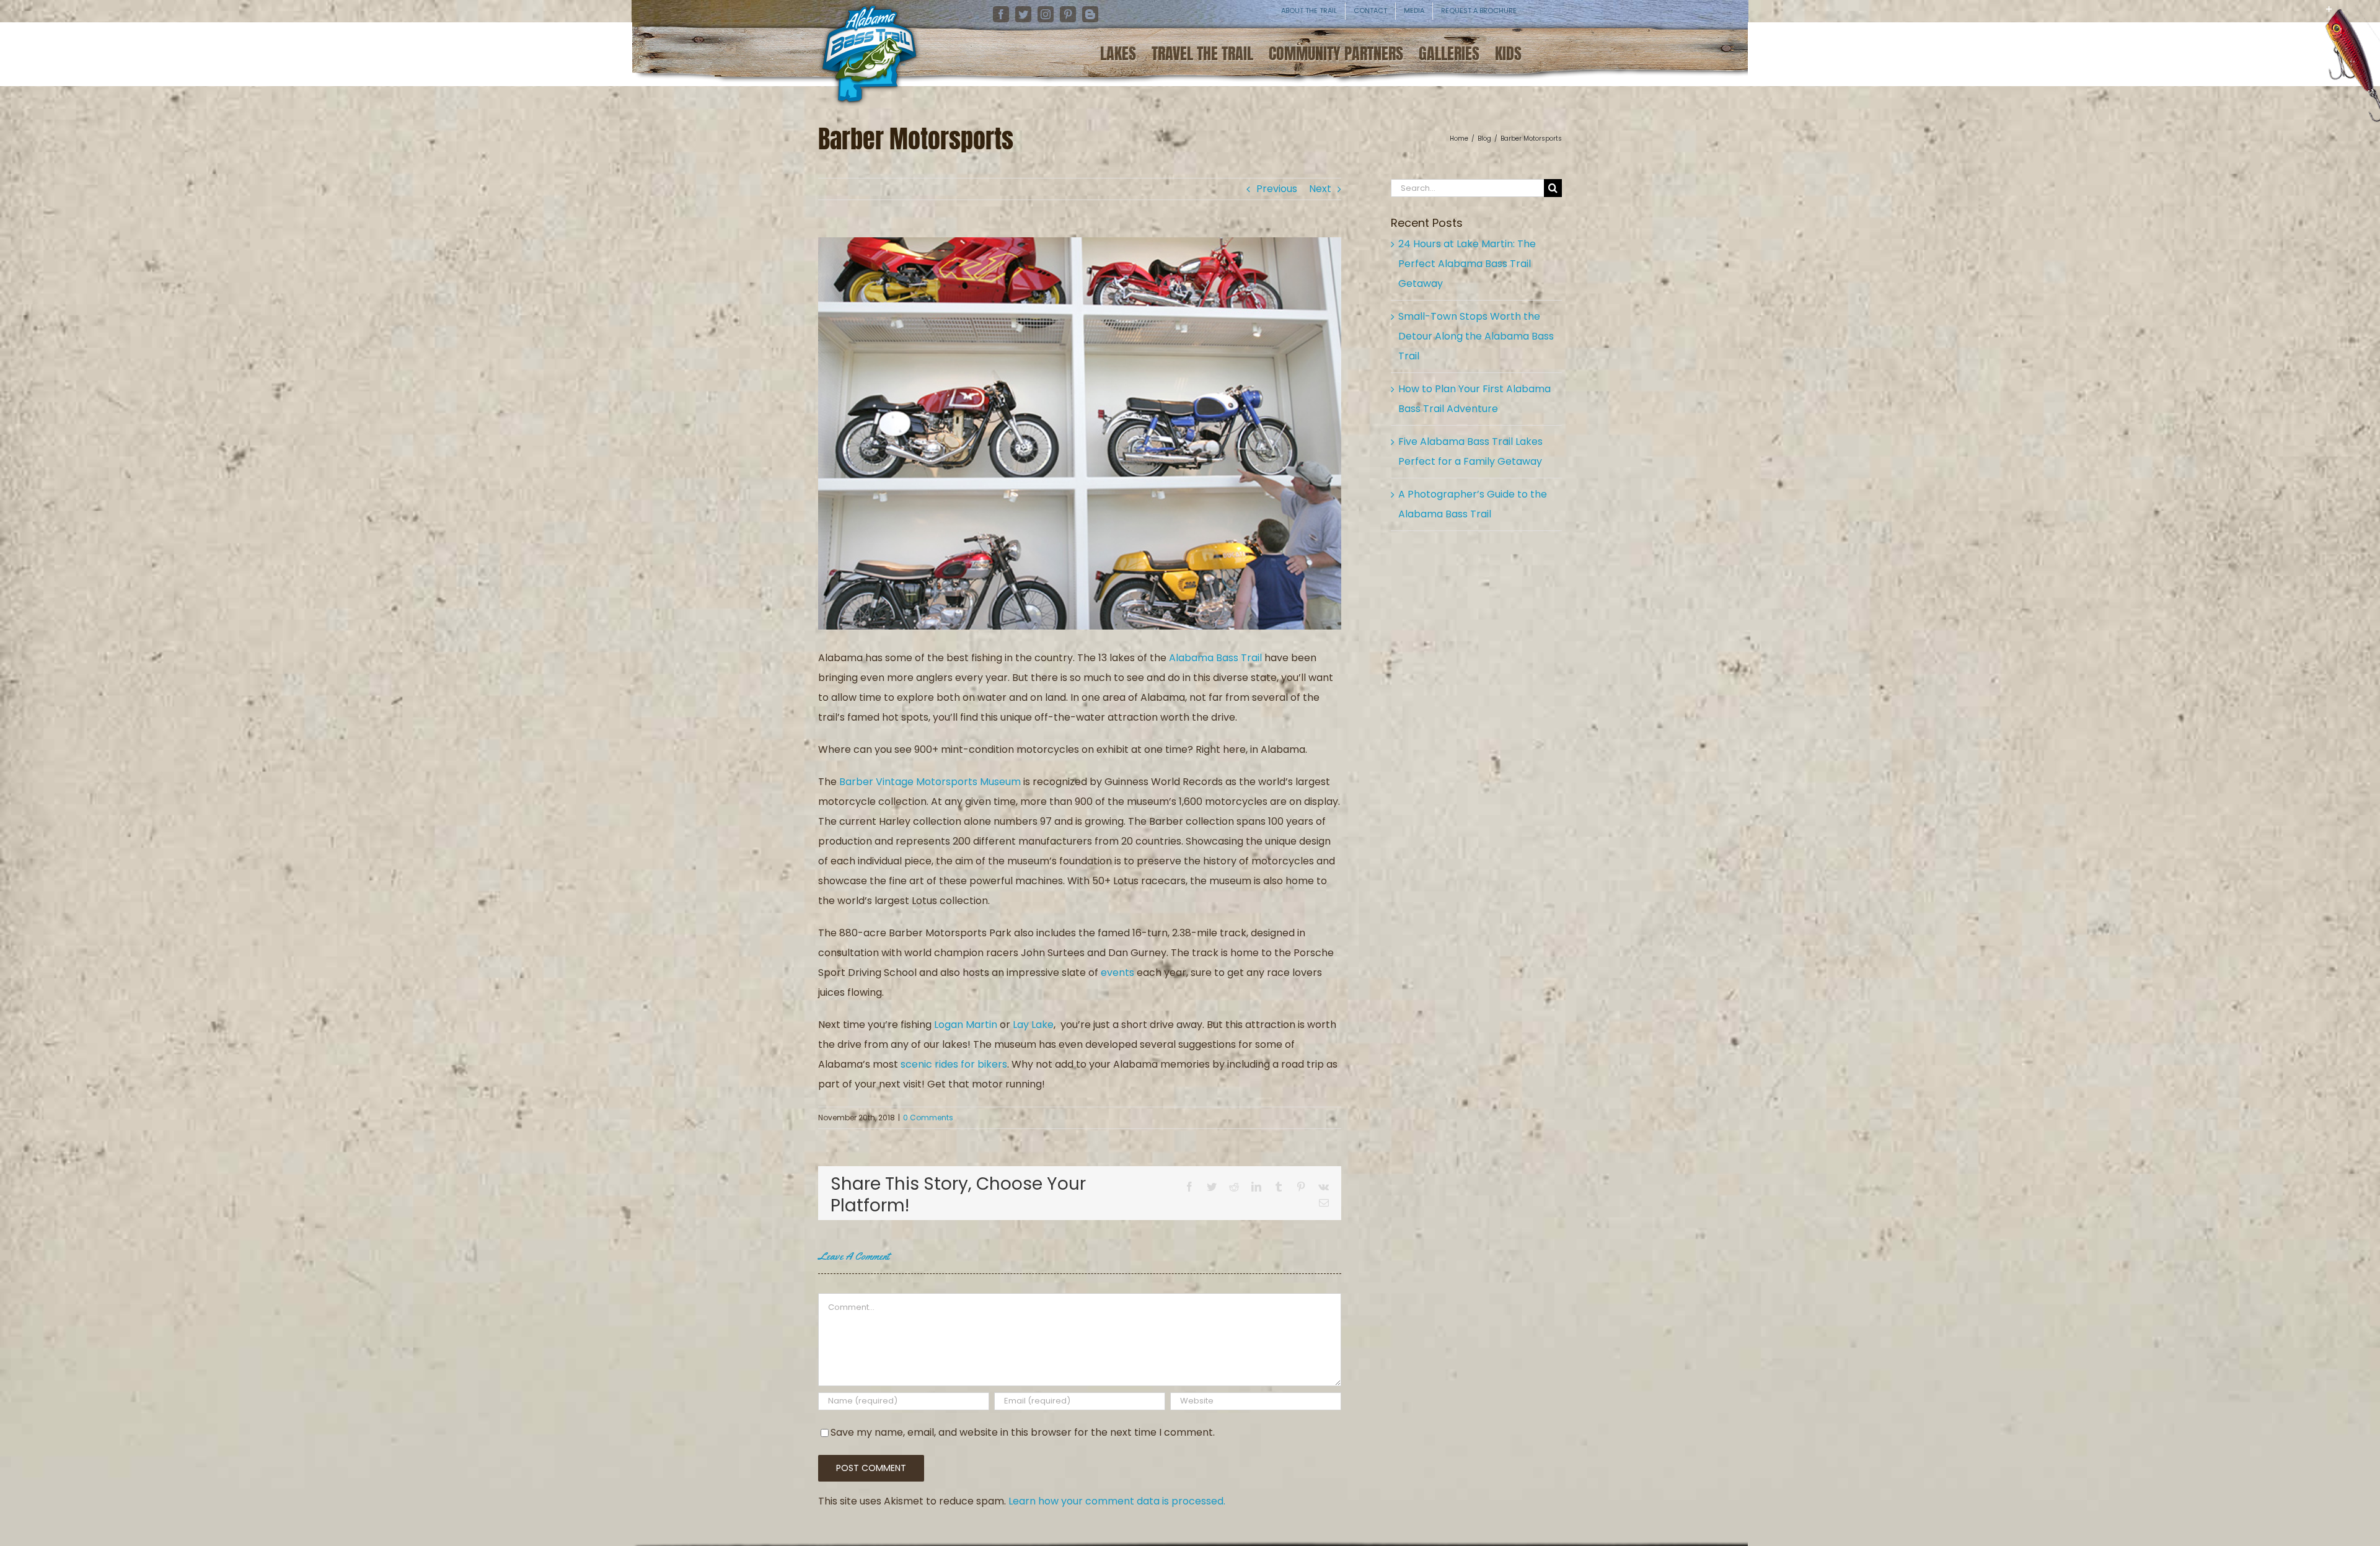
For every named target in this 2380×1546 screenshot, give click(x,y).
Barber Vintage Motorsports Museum (930, 782)
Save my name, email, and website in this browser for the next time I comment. (1023, 1432)
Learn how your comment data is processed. (1117, 1501)
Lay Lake (1033, 1025)
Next (1320, 189)
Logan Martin (966, 1025)
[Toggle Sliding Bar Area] (2369, 19)
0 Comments (928, 1118)
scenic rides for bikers (954, 1064)
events (1117, 973)
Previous (1277, 189)
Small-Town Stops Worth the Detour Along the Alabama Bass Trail (1476, 336)
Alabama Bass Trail (1215, 658)
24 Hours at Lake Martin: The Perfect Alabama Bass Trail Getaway (1467, 264)
